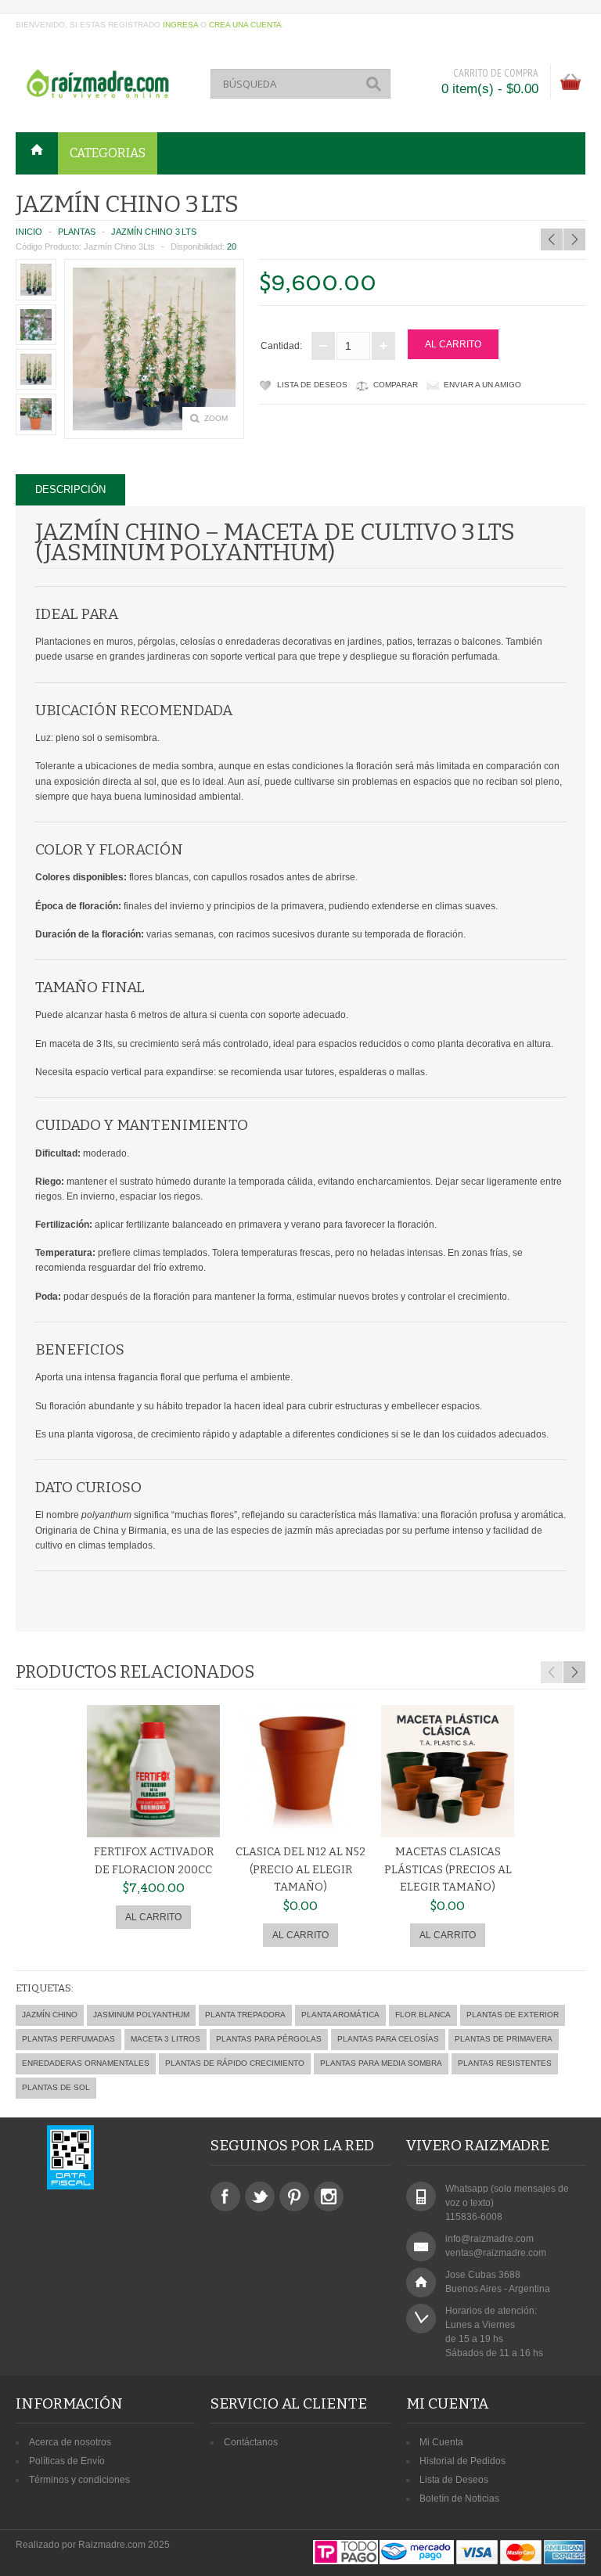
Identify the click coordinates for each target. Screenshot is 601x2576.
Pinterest (294, 2196)
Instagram (329, 2196)
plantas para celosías (388, 2039)
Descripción (70, 489)
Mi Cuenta (441, 2442)
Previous (552, 1672)
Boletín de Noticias (459, 2499)
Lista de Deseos (312, 385)
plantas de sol (56, 2087)
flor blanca (423, 2015)
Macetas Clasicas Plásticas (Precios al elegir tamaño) (448, 1869)
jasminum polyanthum (141, 2015)
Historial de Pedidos (462, 2461)
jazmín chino (50, 2015)
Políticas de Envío (67, 2461)
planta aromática (340, 2015)
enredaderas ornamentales (86, 2063)
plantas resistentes (505, 2063)
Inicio (29, 232)
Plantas (77, 232)
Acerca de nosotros (70, 2442)
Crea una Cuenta (245, 25)
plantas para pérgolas (269, 2039)
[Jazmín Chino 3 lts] (36, 279)
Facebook (225, 2196)
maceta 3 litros (166, 2039)
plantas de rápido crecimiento (235, 2063)
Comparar (396, 385)
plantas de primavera (504, 2039)
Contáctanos (251, 2442)
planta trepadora (245, 2015)
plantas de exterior (513, 2015)
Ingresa (180, 25)
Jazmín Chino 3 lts (154, 232)
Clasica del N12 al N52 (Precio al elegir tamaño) (300, 1869)
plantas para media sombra (381, 2063)
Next (574, 1672)
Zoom (216, 418)
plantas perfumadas (68, 2039)
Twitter (260, 2196)
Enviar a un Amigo (482, 385)
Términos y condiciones (79, 2480)
